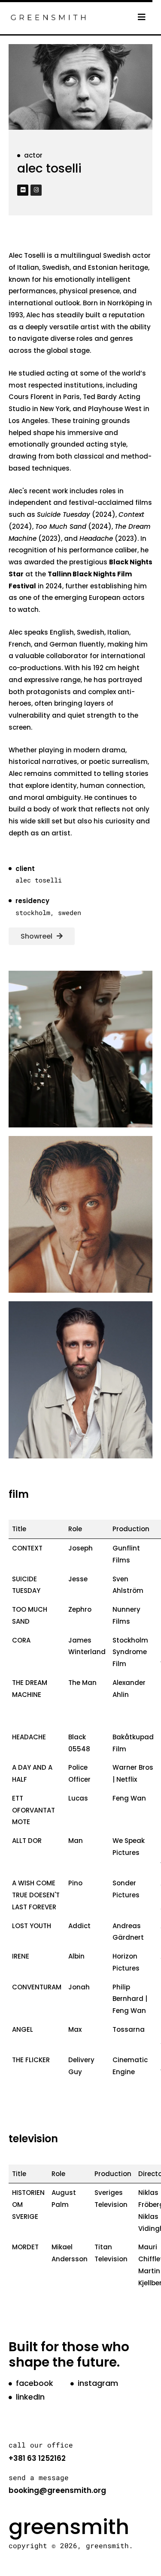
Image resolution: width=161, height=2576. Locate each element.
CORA (21, 1640)
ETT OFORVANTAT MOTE (33, 1810)
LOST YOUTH (32, 1926)
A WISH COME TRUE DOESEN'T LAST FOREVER (36, 1895)
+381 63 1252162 (37, 2458)
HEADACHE (29, 1737)
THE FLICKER (31, 2060)
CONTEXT (27, 1548)
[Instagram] (36, 190)
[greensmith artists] (48, 16)
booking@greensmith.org (57, 2490)
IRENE (21, 1956)
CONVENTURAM (37, 1987)
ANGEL (23, 2029)
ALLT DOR (27, 1841)
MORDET (25, 2247)
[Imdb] (23, 190)
